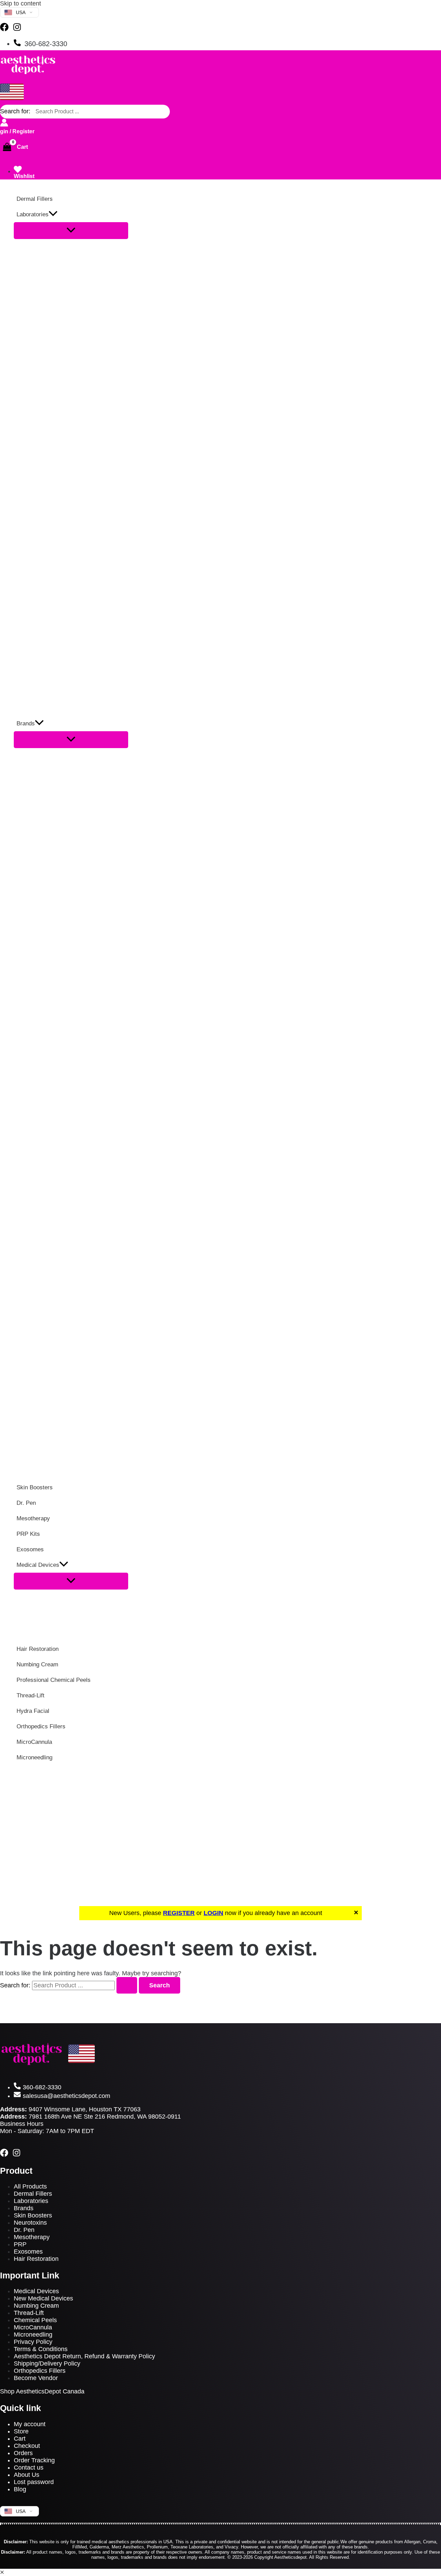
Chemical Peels (35, 2320)
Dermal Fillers (33, 2194)
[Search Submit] (127, 1985)
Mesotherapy (32, 2237)
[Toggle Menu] (71, 231)
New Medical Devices (43, 2298)
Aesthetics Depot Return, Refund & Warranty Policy (84, 2356)
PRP (20, 2244)
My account (30, 2424)
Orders (23, 2453)
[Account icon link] (4, 123)
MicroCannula (33, 2327)
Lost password (34, 2482)
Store (21, 2431)
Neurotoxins (30, 2223)
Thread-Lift (29, 2313)
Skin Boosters (33, 2215)
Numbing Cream (36, 2306)
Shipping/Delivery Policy (47, 2363)
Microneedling (33, 2335)
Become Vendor (36, 2378)
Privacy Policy (33, 2342)
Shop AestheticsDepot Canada (42, 2391)
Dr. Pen (24, 2230)
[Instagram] (17, 29)
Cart (20, 2439)
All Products (30, 2186)
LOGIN (213, 1913)
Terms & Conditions (41, 2349)
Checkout (27, 2446)
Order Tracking (34, 2460)
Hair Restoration (36, 2259)
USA (21, 12)
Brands (24, 2208)
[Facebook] (4, 29)
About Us (27, 2475)
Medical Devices (36, 2291)
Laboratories (31, 2201)
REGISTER (179, 1913)
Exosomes (28, 2252)
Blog (20, 2489)
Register (23, 131)
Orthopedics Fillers (40, 2371)
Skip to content (20, 3)
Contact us (29, 2468)
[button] (53, 214)
